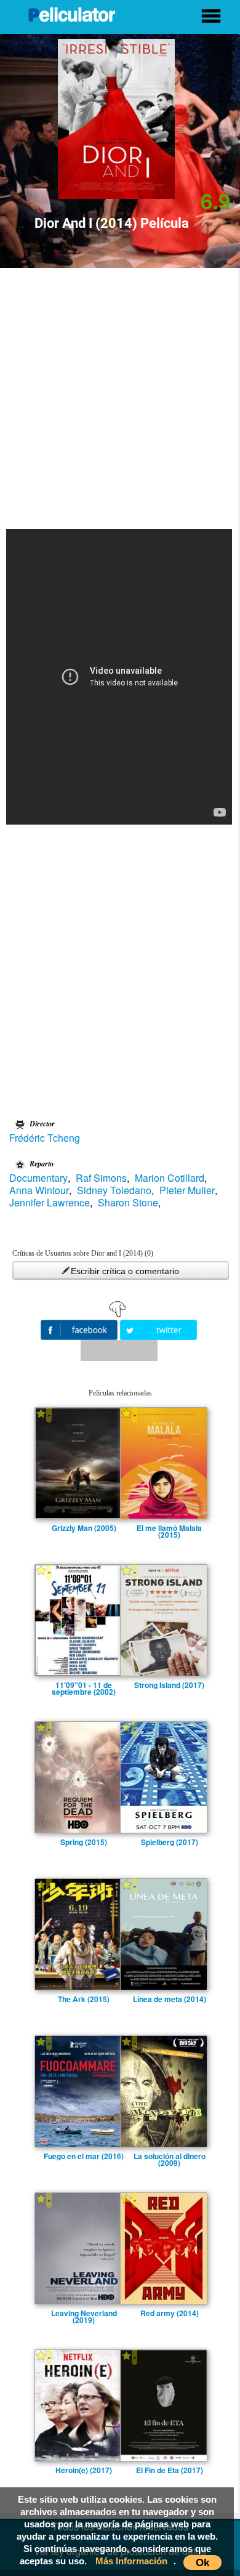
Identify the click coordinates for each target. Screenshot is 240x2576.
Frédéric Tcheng (45, 1138)
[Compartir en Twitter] (158, 1329)
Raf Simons (101, 1178)
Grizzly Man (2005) (84, 1528)
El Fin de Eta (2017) (170, 2470)
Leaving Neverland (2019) (84, 2313)
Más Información (131, 2561)
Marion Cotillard (170, 1178)
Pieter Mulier (187, 1190)
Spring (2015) (84, 1842)
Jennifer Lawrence (50, 1203)
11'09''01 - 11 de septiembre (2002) (84, 1685)
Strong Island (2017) (169, 1685)
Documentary (38, 1178)
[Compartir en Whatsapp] (119, 1351)
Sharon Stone (128, 1203)
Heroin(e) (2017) (84, 2470)
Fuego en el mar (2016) (84, 2156)
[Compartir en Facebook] (80, 1329)
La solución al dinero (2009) (170, 2156)
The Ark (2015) (84, 1999)
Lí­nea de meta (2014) (170, 1999)
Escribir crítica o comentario (125, 1271)
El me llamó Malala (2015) (169, 1528)
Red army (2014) (170, 2313)
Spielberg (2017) (170, 1842)
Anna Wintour (39, 1190)
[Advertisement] (120, 394)
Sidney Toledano (114, 1190)
